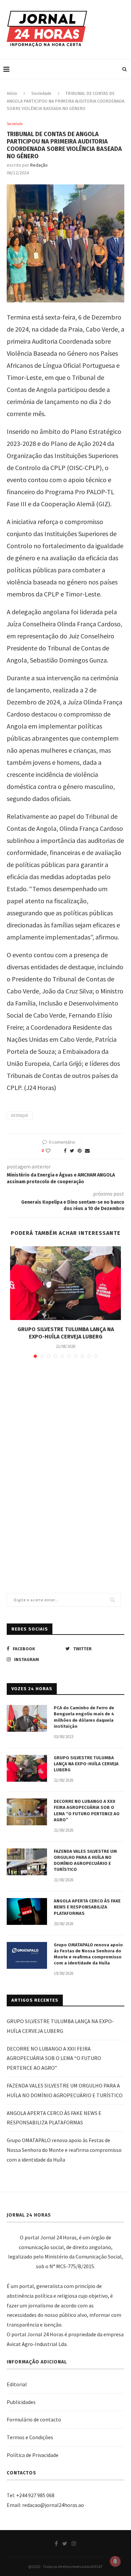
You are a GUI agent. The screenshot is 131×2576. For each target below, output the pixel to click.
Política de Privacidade (33, 2455)
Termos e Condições (30, 2437)
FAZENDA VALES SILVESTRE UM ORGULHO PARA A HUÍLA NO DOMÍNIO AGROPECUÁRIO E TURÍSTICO (85, 1861)
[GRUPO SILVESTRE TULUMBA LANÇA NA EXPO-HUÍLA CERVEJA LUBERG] (65, 1283)
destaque (20, 1115)
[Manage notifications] (115, 2561)
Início (12, 93)
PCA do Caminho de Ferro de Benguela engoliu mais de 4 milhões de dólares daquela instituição (84, 1717)
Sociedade (41, 93)
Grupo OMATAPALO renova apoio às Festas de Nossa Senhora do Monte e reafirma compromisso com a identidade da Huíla (88, 1954)
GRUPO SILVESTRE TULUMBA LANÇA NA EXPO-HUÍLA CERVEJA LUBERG (86, 1764)
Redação (39, 165)
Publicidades (21, 2402)
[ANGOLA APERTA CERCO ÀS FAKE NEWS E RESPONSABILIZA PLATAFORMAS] (27, 1911)
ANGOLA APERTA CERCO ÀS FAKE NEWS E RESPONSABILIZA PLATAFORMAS (87, 1907)
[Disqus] (65, 1461)
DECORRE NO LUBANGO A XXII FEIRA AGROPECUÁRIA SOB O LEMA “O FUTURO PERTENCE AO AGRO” (87, 1811)
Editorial (17, 2384)
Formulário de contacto (34, 2419)
